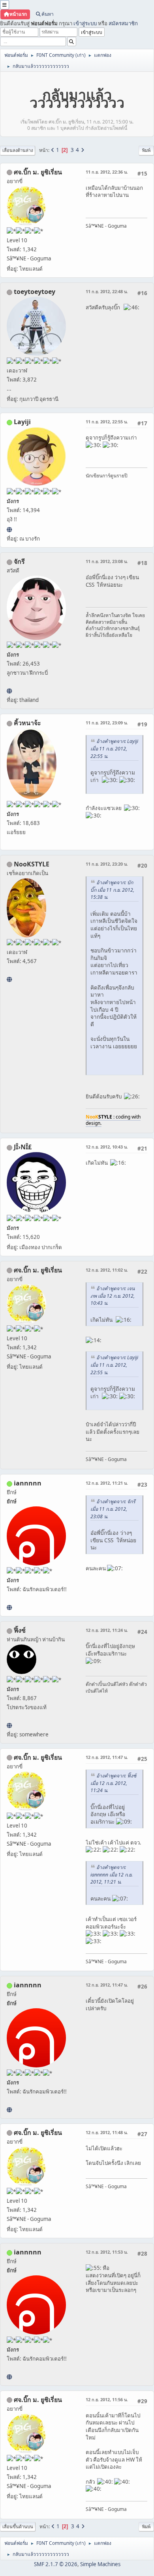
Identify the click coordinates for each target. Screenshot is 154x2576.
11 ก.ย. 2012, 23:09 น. (107, 723)
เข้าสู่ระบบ (85, 23)
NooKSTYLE (32, 864)
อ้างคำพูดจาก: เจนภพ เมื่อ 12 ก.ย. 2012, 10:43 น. (113, 1296)
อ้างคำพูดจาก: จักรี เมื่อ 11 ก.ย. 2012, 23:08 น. (113, 1509)
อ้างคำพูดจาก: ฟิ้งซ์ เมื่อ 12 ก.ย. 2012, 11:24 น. (113, 1783)
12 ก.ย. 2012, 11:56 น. (107, 2399)
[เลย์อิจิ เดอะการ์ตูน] (9, 529)
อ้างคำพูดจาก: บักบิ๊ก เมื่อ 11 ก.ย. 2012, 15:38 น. (112, 890)
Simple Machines (100, 2564)
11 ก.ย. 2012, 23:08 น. (107, 561)
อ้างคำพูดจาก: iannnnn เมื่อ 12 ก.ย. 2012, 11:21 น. (112, 1875)
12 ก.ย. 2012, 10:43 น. (107, 1147)
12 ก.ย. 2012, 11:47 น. (107, 1757)
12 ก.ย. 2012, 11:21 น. (107, 1483)
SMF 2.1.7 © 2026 (56, 2564)
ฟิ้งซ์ (20, 1630)
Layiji (22, 422)
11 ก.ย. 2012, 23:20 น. (107, 864)
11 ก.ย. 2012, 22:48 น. (107, 291)
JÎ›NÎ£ (23, 1147)
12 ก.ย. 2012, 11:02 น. (107, 1270)
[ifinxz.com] (9, 1725)
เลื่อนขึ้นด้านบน (18, 2526)
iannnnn (28, 1483)
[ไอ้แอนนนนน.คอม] (9, 1607)
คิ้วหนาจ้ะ (27, 723)
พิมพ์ (146, 150)
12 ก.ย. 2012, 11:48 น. (107, 2132)
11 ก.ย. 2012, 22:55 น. (107, 422)
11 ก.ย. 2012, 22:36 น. (107, 172)
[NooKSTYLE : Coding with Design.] (9, 979)
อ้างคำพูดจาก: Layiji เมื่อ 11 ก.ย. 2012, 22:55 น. (114, 749)
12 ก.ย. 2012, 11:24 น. (107, 1630)
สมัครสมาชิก (123, 23)
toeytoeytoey (35, 292)
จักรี (19, 561)
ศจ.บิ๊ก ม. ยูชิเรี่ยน (38, 172)
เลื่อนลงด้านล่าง (18, 150)
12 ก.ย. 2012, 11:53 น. (107, 2252)
